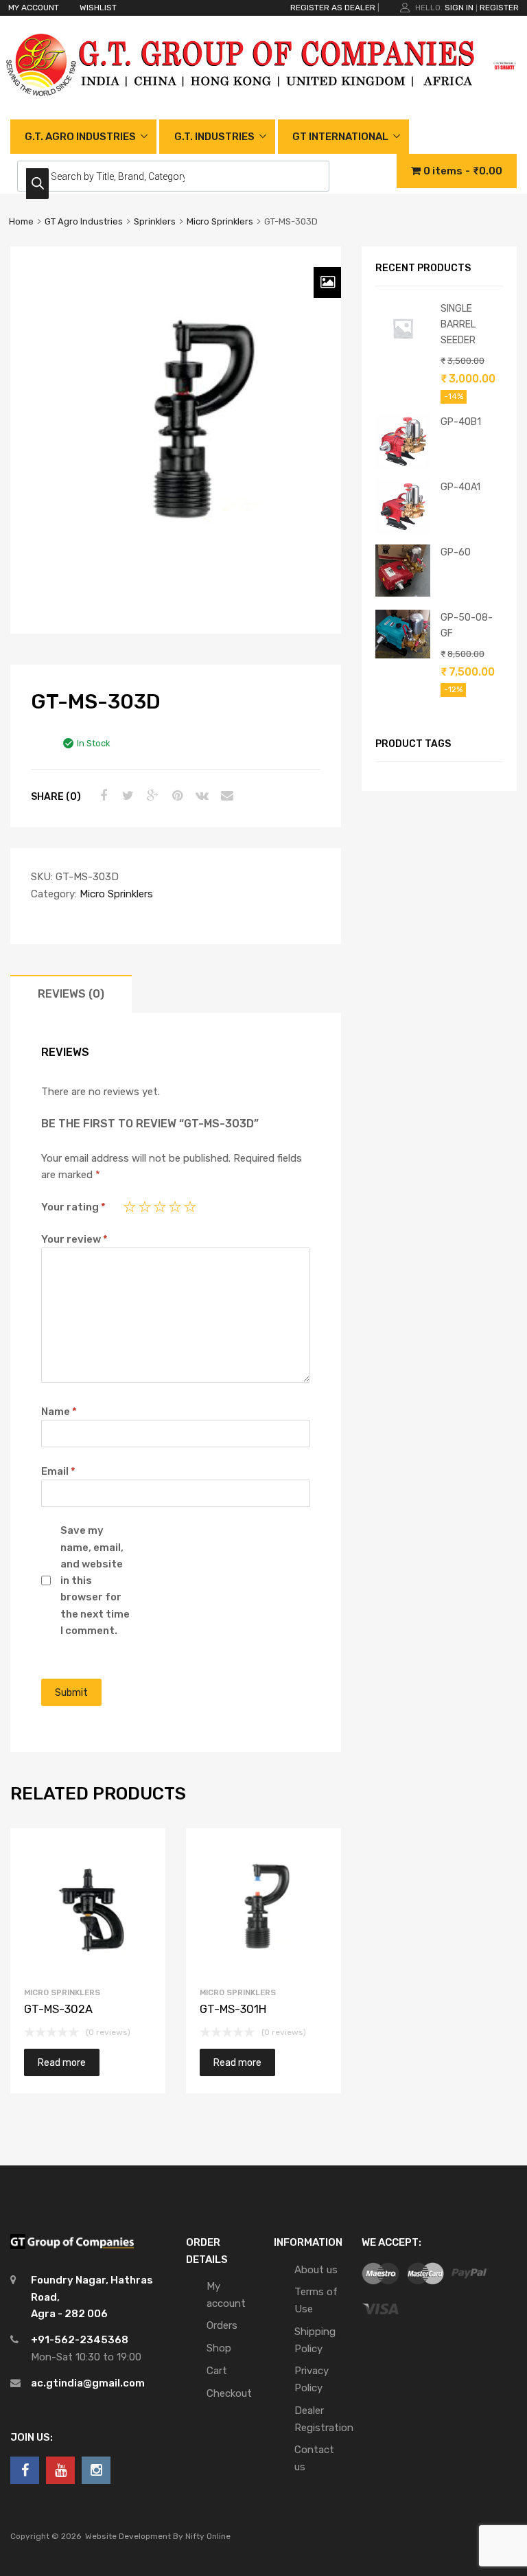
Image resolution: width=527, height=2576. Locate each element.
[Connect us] (25, 2470)
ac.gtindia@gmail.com (88, 2383)
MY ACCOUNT (34, 8)
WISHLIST (98, 8)
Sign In (459, 8)
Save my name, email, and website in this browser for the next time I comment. (95, 1580)
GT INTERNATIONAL (340, 137)
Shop (219, 2348)
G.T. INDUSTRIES (214, 137)
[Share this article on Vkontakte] (200, 796)
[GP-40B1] (403, 465)
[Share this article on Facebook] (102, 796)
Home (21, 221)
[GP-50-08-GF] (403, 655)
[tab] (71, 994)
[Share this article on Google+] (151, 796)
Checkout (229, 2393)
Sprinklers (155, 221)
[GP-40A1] (403, 531)
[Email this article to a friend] (225, 796)
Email (58, 1471)
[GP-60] (403, 593)
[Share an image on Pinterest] (176, 796)
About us (316, 2270)
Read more (62, 2062)
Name (59, 1412)
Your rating (73, 1207)
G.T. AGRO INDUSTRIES (80, 137)
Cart (217, 2371)
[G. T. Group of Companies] (241, 111)
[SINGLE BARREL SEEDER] (403, 352)
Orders (222, 2325)
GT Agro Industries (84, 221)
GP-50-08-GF (467, 625)
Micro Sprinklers (220, 221)
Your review (74, 1239)
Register (499, 8)
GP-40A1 (460, 487)
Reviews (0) (71, 994)
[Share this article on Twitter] (126, 796)
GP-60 (456, 552)
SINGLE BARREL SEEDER (458, 324)
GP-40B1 (461, 422)
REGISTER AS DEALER (333, 8)
